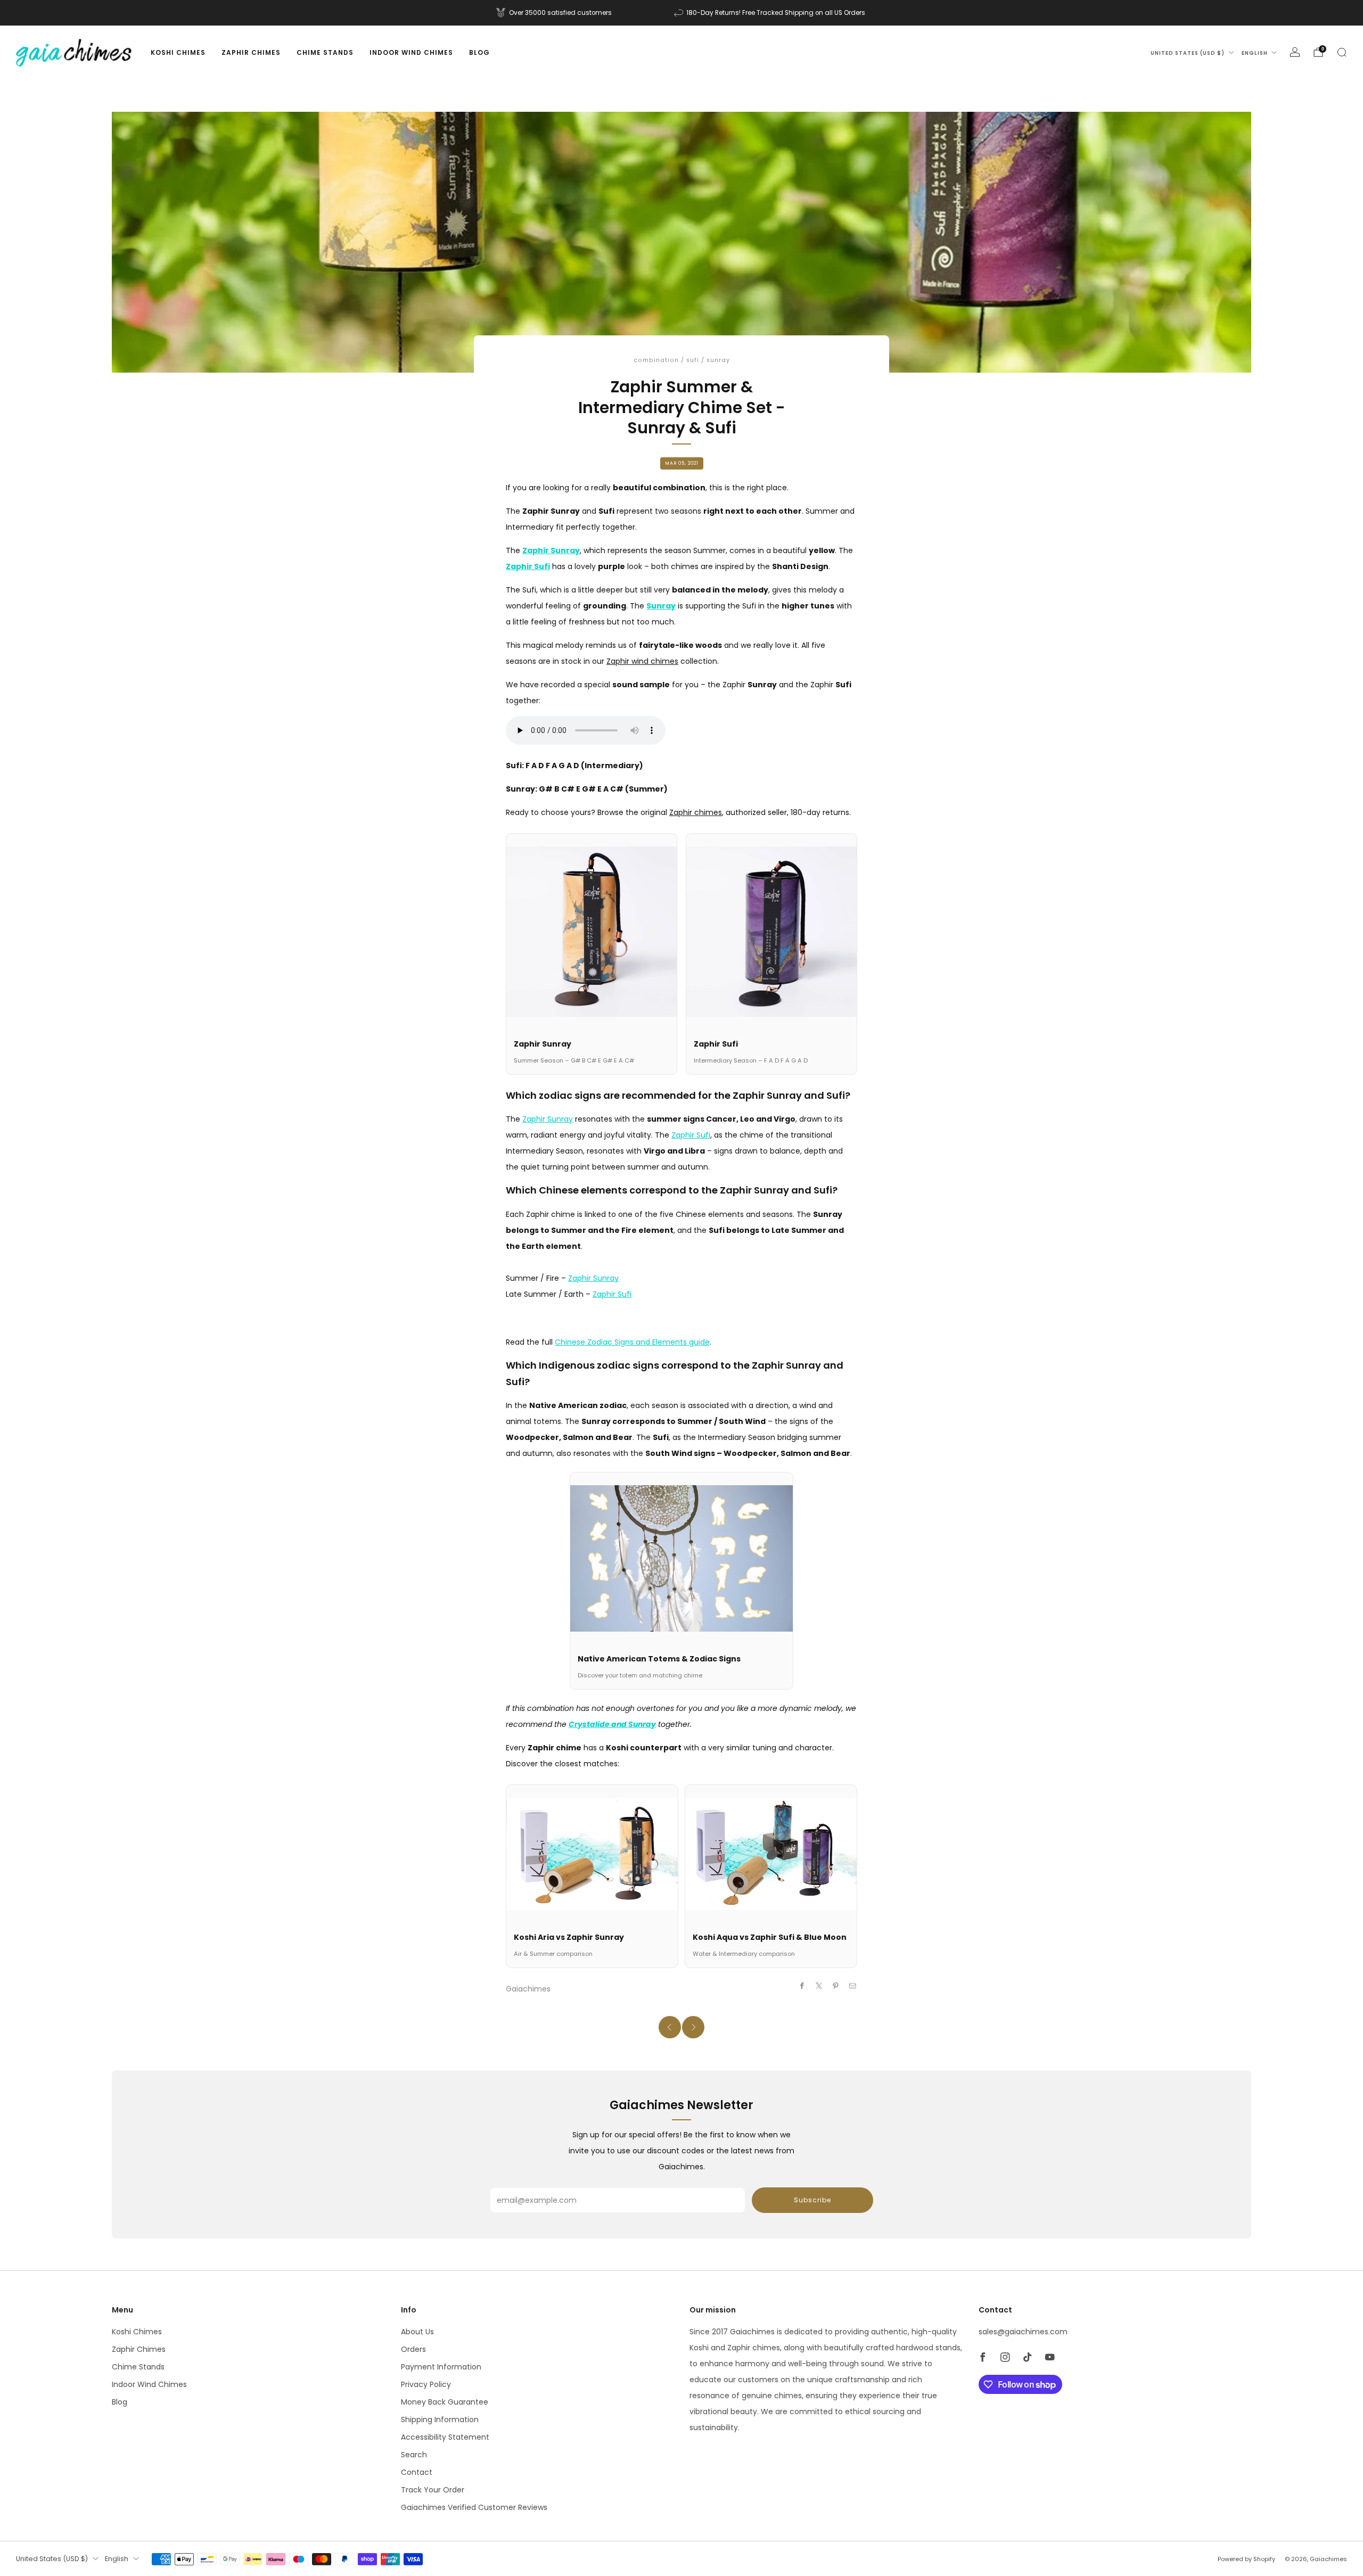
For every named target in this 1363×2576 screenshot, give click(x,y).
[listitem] (555, 13)
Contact (417, 2472)
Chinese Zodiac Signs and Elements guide (632, 1342)
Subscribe (812, 2200)
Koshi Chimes (178, 52)
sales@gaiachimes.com (1023, 2332)
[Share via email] (853, 1986)
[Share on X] (819, 1986)
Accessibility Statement (445, 2437)
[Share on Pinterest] (836, 1986)
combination (656, 360)
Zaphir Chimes (251, 52)
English (1255, 53)
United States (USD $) (1188, 53)
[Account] (1295, 52)
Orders (413, 2349)
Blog (479, 52)
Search (414, 2455)
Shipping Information (440, 2419)
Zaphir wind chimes (642, 661)
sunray (718, 360)
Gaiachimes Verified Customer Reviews (474, 2507)
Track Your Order (433, 2490)
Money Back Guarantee (445, 2402)
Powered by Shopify (1246, 2559)
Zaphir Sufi (691, 1135)
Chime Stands (325, 52)
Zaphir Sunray (548, 1119)
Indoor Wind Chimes (411, 52)
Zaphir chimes (696, 812)
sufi (693, 360)
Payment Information (441, 2367)
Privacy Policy (426, 2384)
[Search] (1342, 52)
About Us (417, 2332)
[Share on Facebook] (802, 1986)
